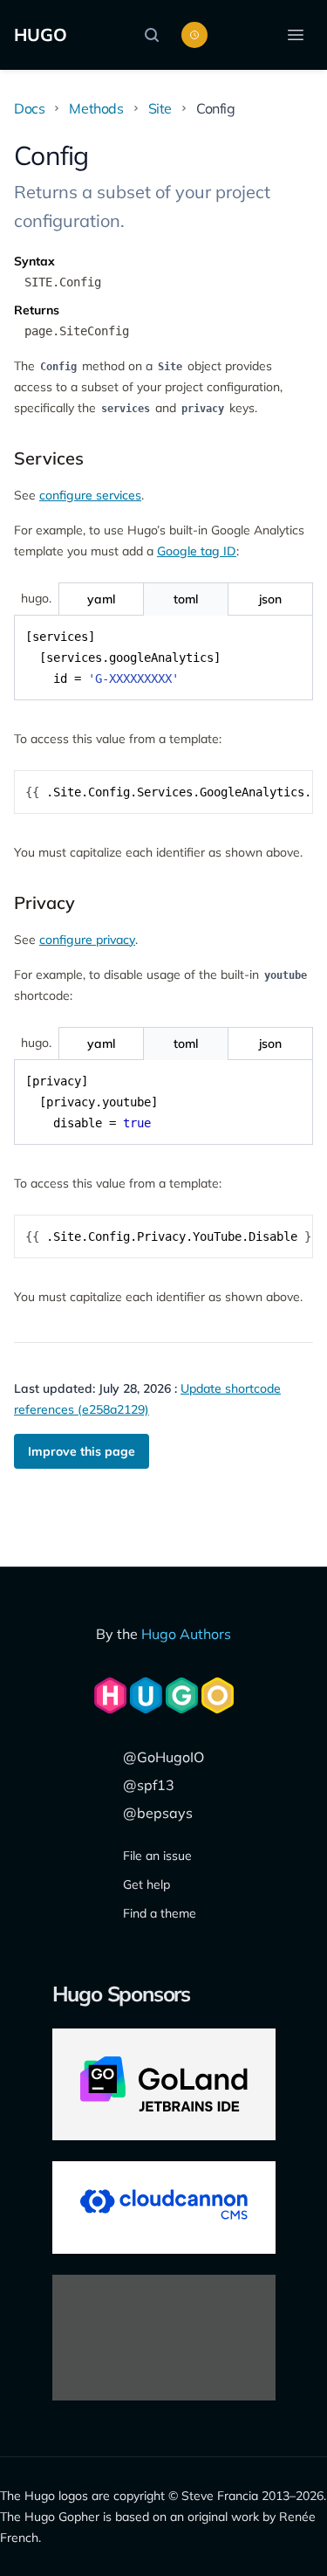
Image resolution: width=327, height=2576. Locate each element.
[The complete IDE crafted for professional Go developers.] (164, 2084)
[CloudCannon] (164, 2208)
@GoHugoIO (163, 1757)
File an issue (157, 1856)
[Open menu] (296, 35)
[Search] (156, 35)
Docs (29, 108)
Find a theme (160, 1913)
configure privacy (87, 940)
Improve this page (82, 1451)
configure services (90, 495)
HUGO (41, 34)
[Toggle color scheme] (194, 35)
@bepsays (158, 1813)
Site (160, 108)
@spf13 (149, 1785)
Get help (146, 1884)
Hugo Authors (186, 1634)
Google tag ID (197, 551)
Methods (96, 108)
